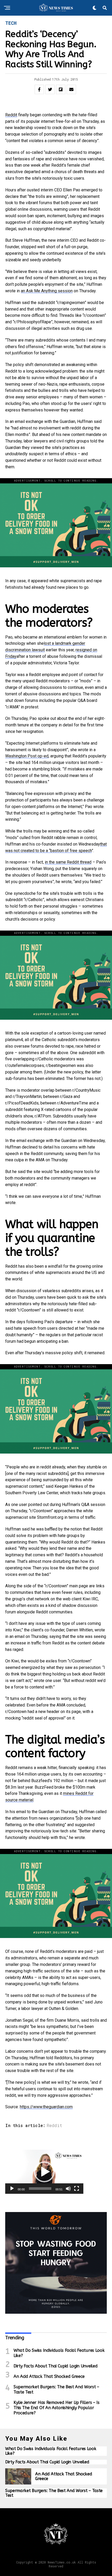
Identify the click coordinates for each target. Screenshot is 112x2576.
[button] (44, 2172)
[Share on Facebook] (39, 89)
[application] (44, 2172)
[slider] (40, 2189)
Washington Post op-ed (27, 756)
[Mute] (68, 2189)
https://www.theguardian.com (46, 2107)
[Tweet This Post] (50, 89)
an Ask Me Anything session (47, 291)
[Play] (12, 2189)
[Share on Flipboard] (61, 89)
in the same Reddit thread (68, 862)
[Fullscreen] (77, 2189)
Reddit (11, 115)
